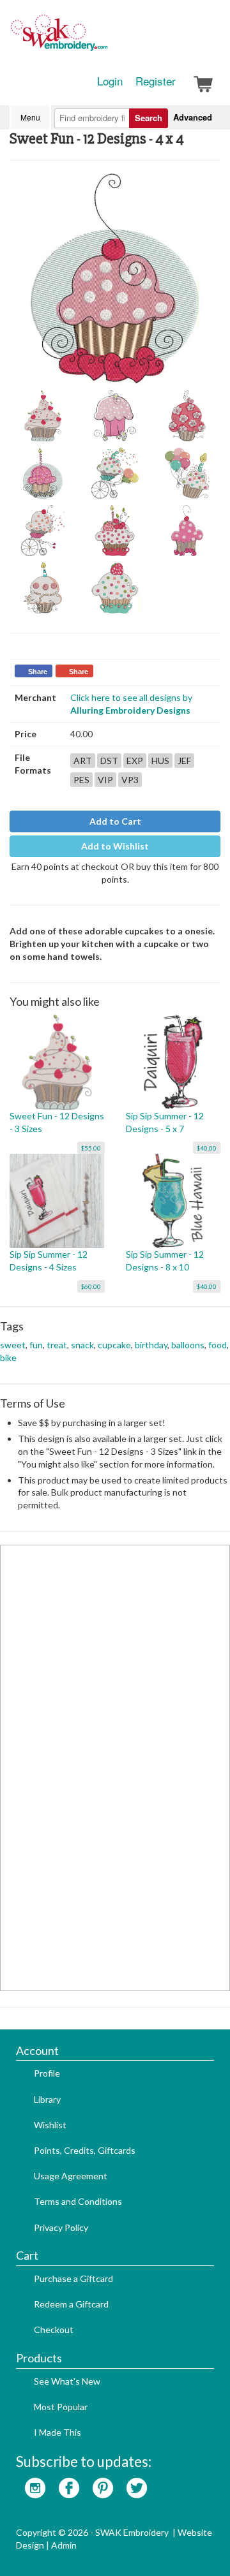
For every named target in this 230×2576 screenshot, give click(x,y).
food (218, 1345)
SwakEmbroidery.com (105, 38)
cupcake (114, 1345)
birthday (151, 1345)
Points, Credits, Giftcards (85, 2150)
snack (82, 1345)
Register (156, 81)
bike (8, 1358)
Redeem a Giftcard (71, 2304)
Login (110, 81)
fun (36, 1345)
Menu (30, 117)
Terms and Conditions (78, 2201)
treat (57, 1345)
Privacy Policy (61, 2227)
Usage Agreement (71, 2176)
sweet (13, 1345)
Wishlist (50, 2125)
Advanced (193, 117)
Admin (64, 2545)
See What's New (67, 2381)
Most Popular (61, 2407)
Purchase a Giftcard (73, 2278)
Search (149, 118)
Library (47, 2099)
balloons (188, 1345)
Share (38, 672)
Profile (47, 2073)
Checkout (54, 2329)
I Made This (57, 2432)
